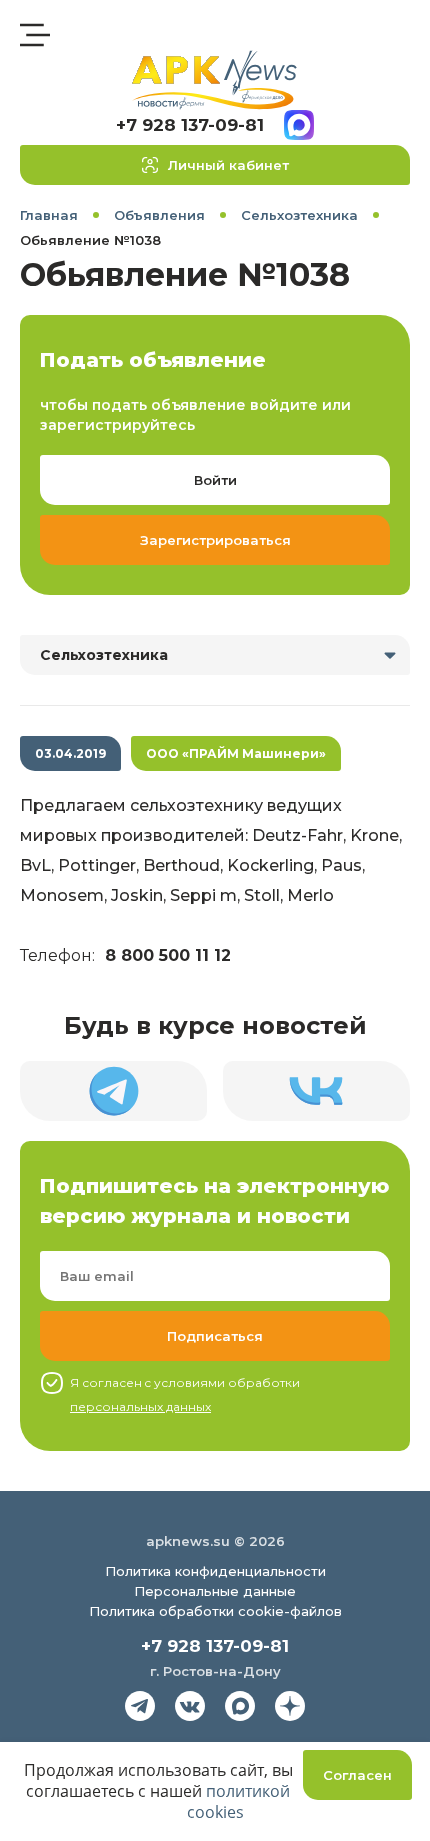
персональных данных (140, 1406)
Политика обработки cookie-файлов (215, 1611)
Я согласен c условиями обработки (185, 1394)
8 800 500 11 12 (168, 955)
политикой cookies (239, 1801)
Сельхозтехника (299, 215)
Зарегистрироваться (215, 540)
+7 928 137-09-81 (190, 125)
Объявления (159, 215)
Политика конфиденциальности (215, 1571)
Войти (215, 480)
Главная (49, 215)
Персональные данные (215, 1591)
